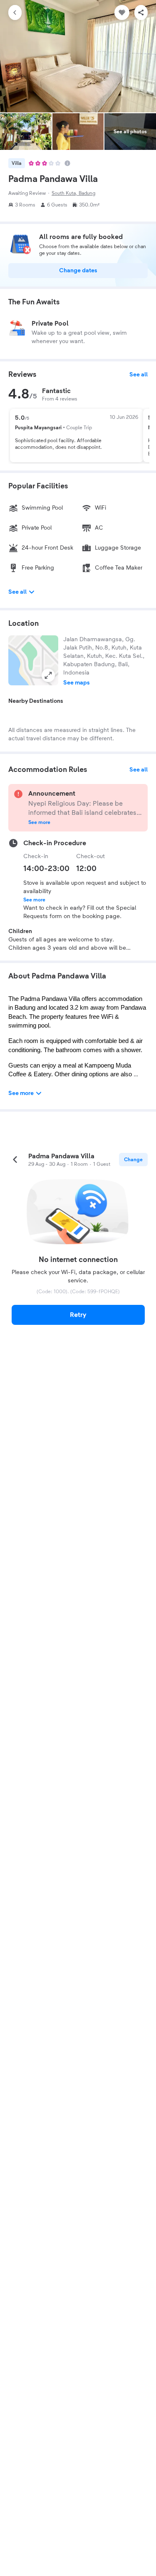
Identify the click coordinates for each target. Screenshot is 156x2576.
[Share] (141, 12)
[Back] (15, 12)
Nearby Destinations (36, 701)
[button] (33, 660)
